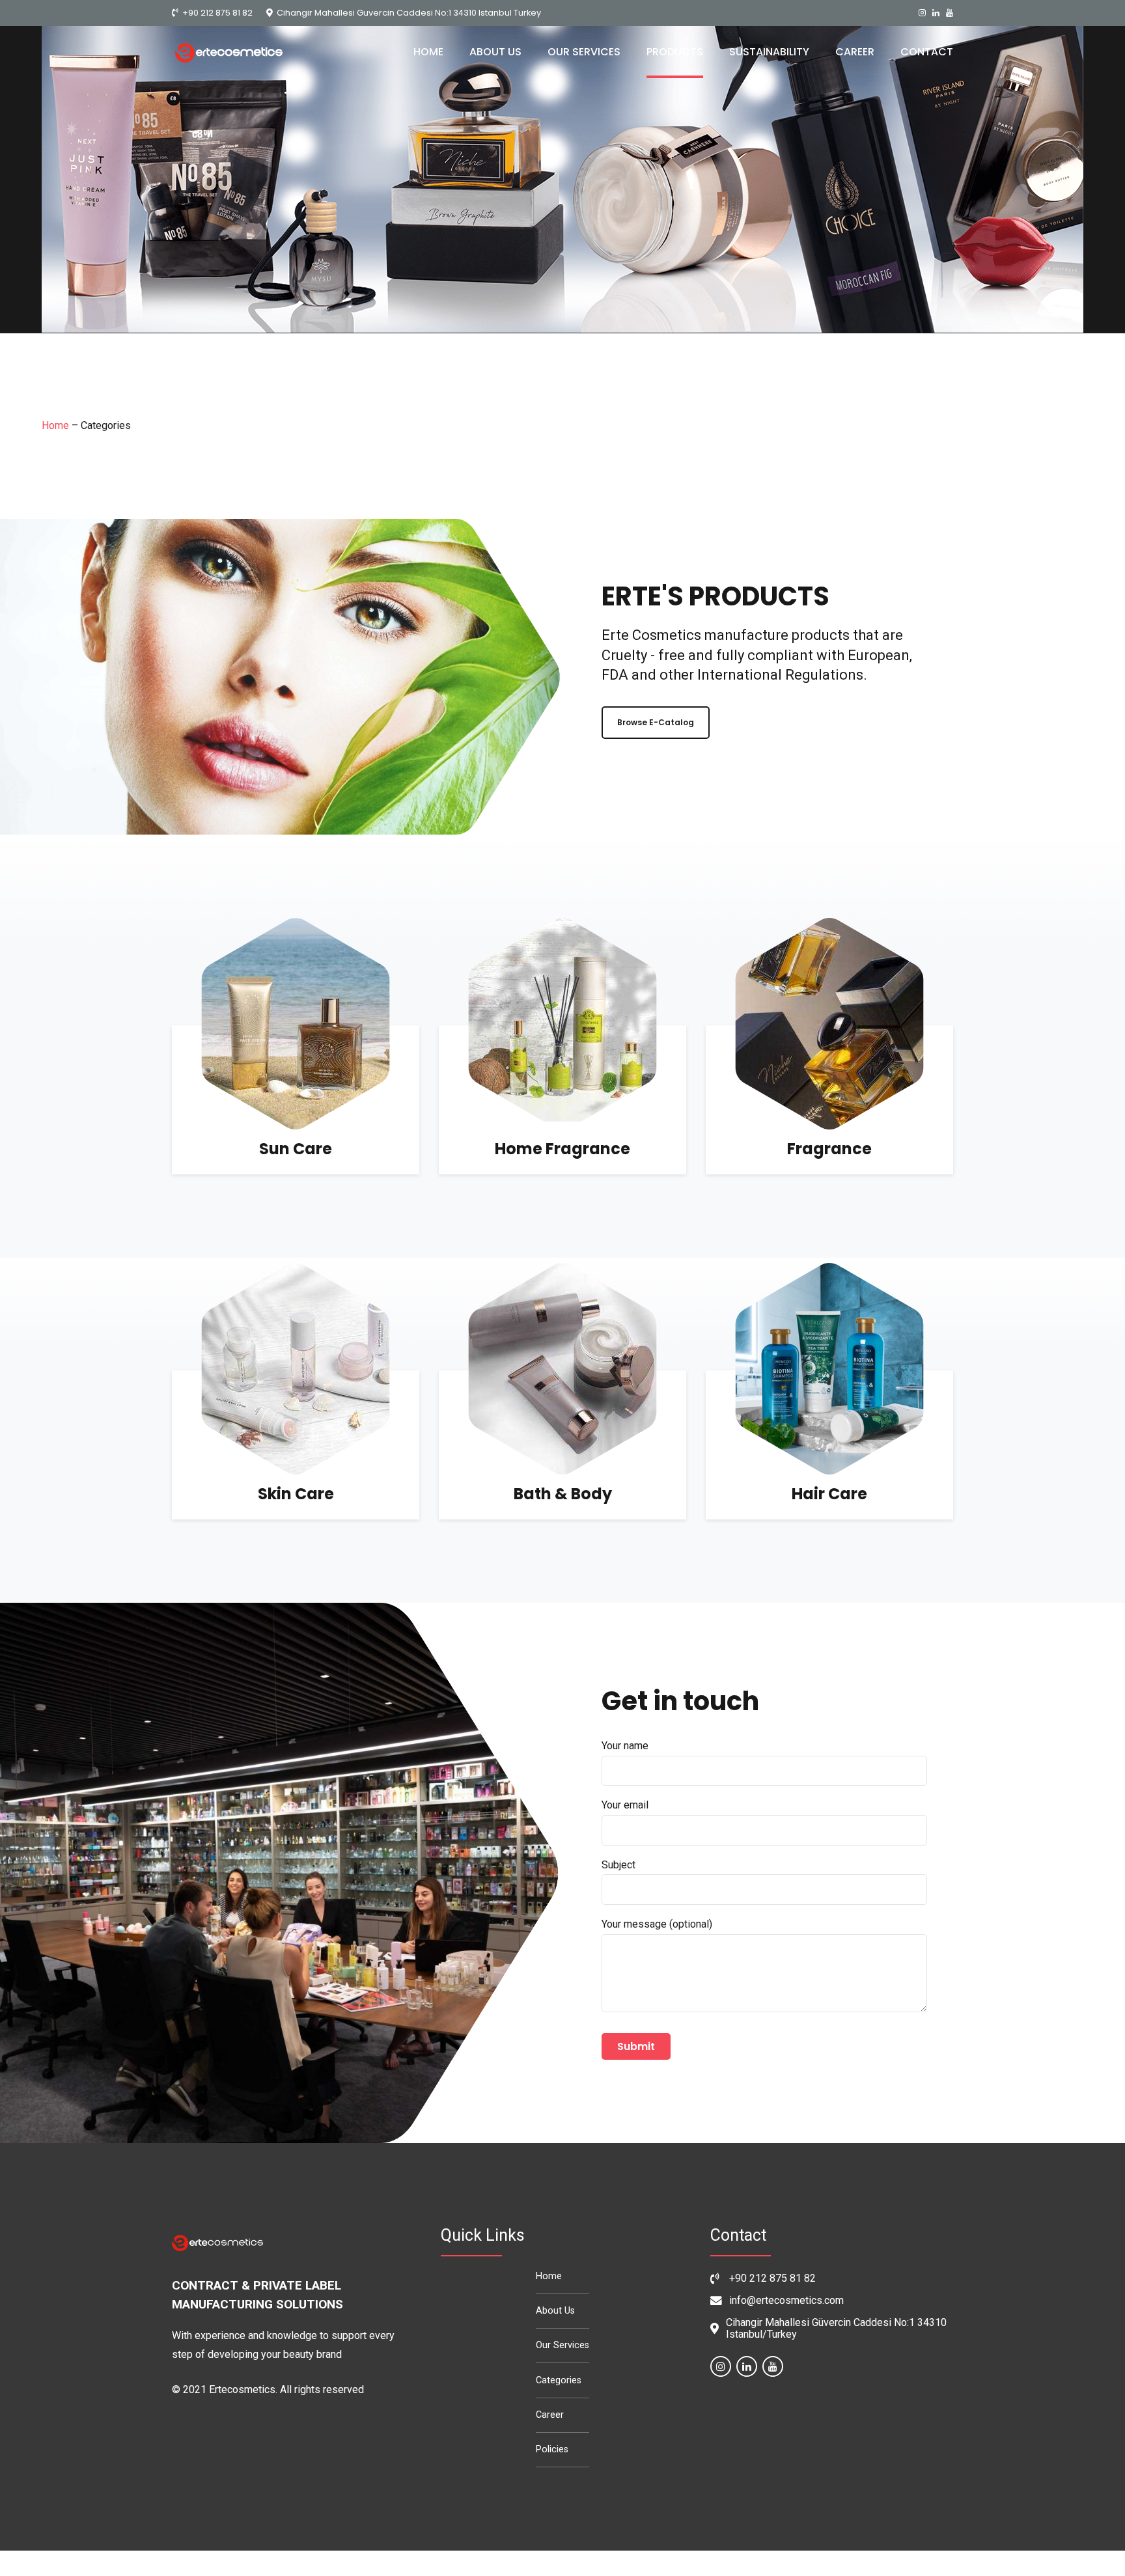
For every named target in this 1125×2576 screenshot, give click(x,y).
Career (550, 2415)
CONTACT (927, 52)
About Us (555, 2311)
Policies (552, 2449)
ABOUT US (495, 52)
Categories (559, 2380)
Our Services (562, 2345)
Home (55, 425)
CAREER (855, 52)
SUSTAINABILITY (769, 52)
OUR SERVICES (584, 52)
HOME (428, 52)
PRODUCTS (675, 52)
